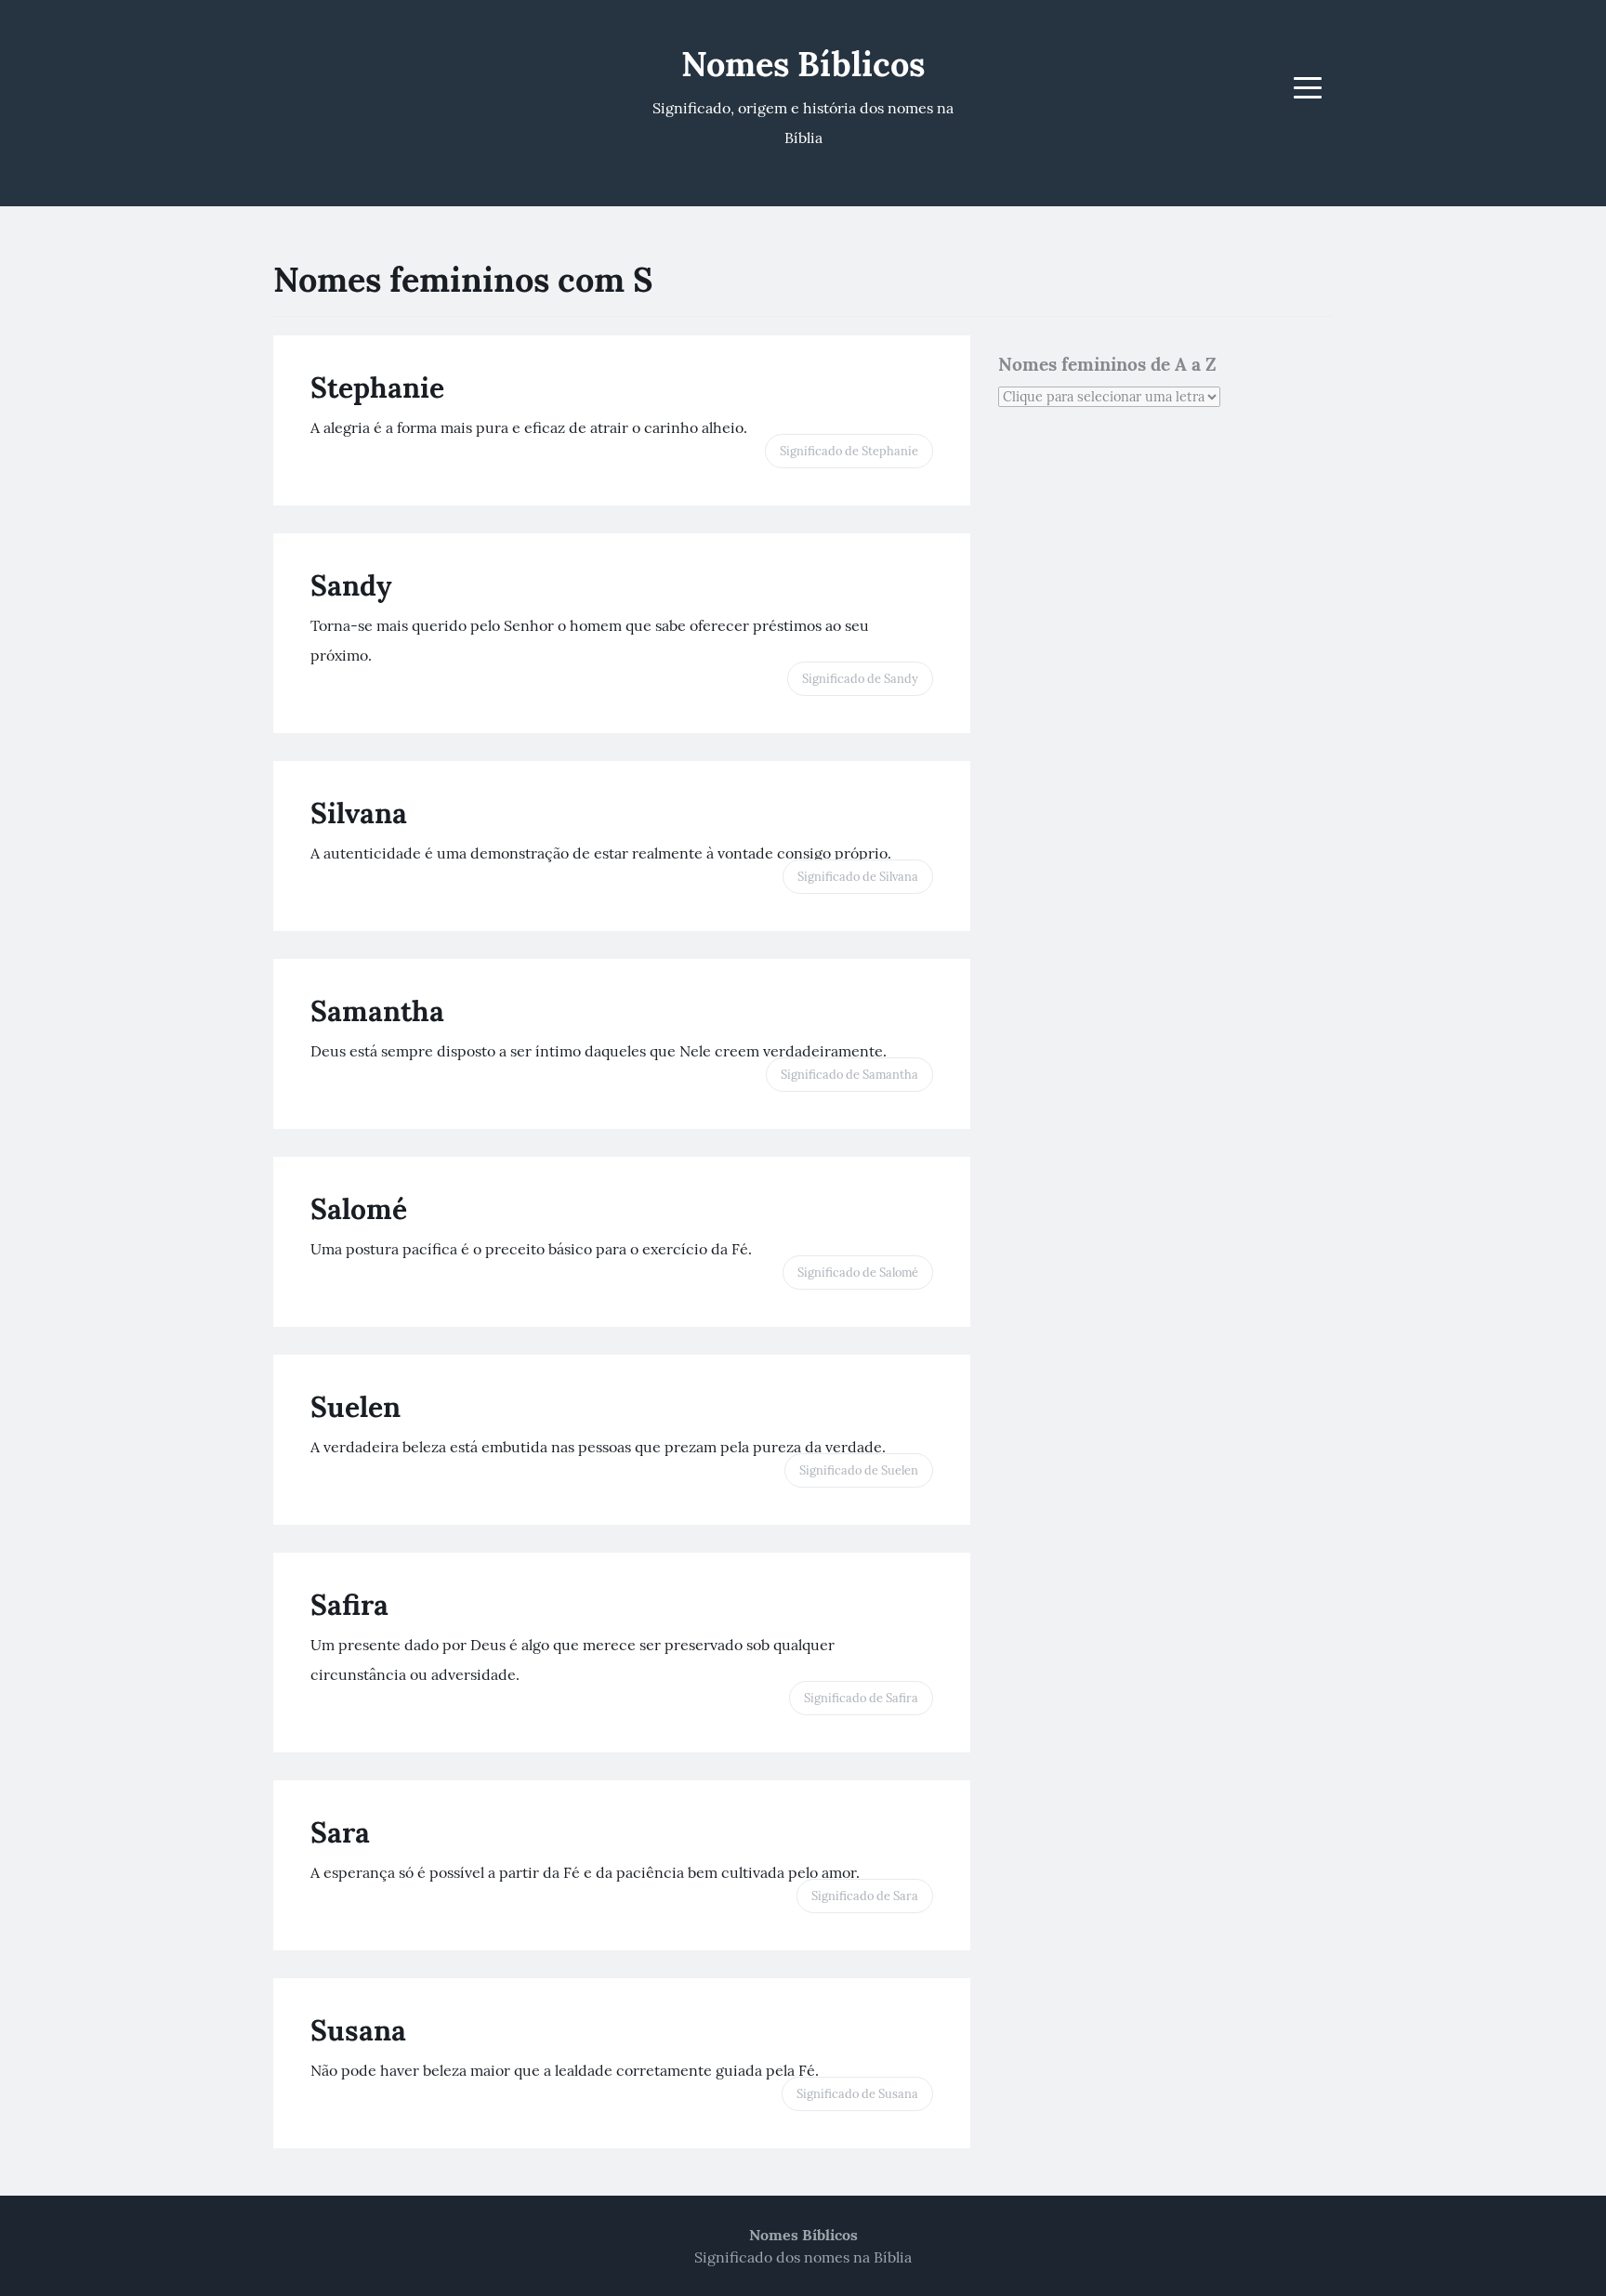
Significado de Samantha (849, 1075)
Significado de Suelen (859, 1470)
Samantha (377, 1011)
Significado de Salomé (858, 1273)
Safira (349, 1605)
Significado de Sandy (860, 679)
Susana (358, 2030)
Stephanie (377, 387)
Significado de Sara (865, 1896)
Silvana (359, 813)
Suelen (355, 1407)
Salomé (359, 1209)
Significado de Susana (857, 2094)
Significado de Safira (861, 1698)
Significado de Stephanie (849, 451)
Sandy (351, 585)
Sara (340, 1832)
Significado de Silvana (858, 877)
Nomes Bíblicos (803, 64)
